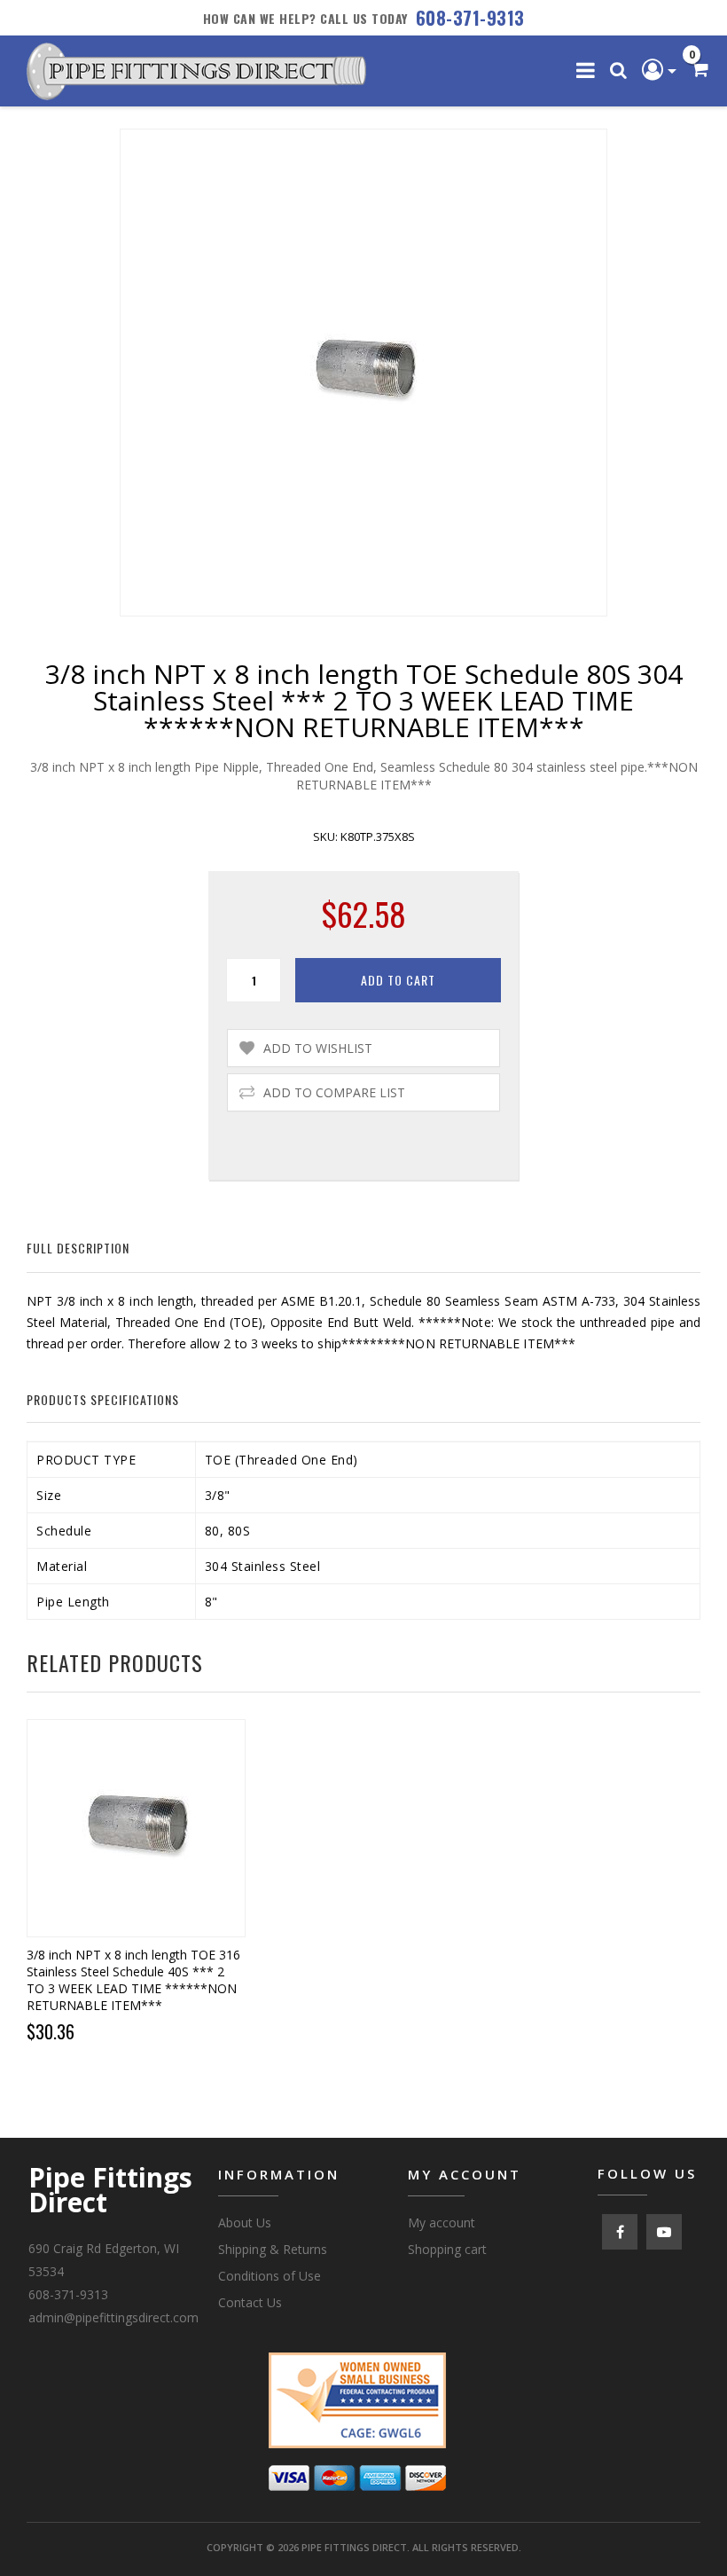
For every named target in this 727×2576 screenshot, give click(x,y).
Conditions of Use (270, 2276)
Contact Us (250, 2302)
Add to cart (398, 980)
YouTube (664, 2232)
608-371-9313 (470, 18)
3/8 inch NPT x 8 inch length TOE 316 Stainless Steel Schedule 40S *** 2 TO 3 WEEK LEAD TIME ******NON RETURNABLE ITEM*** (133, 1980)
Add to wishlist (318, 1048)
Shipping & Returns (273, 2249)
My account (442, 2223)
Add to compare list (334, 1092)
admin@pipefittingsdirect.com (113, 2317)
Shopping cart (447, 2249)
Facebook (620, 2232)
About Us (245, 2223)
